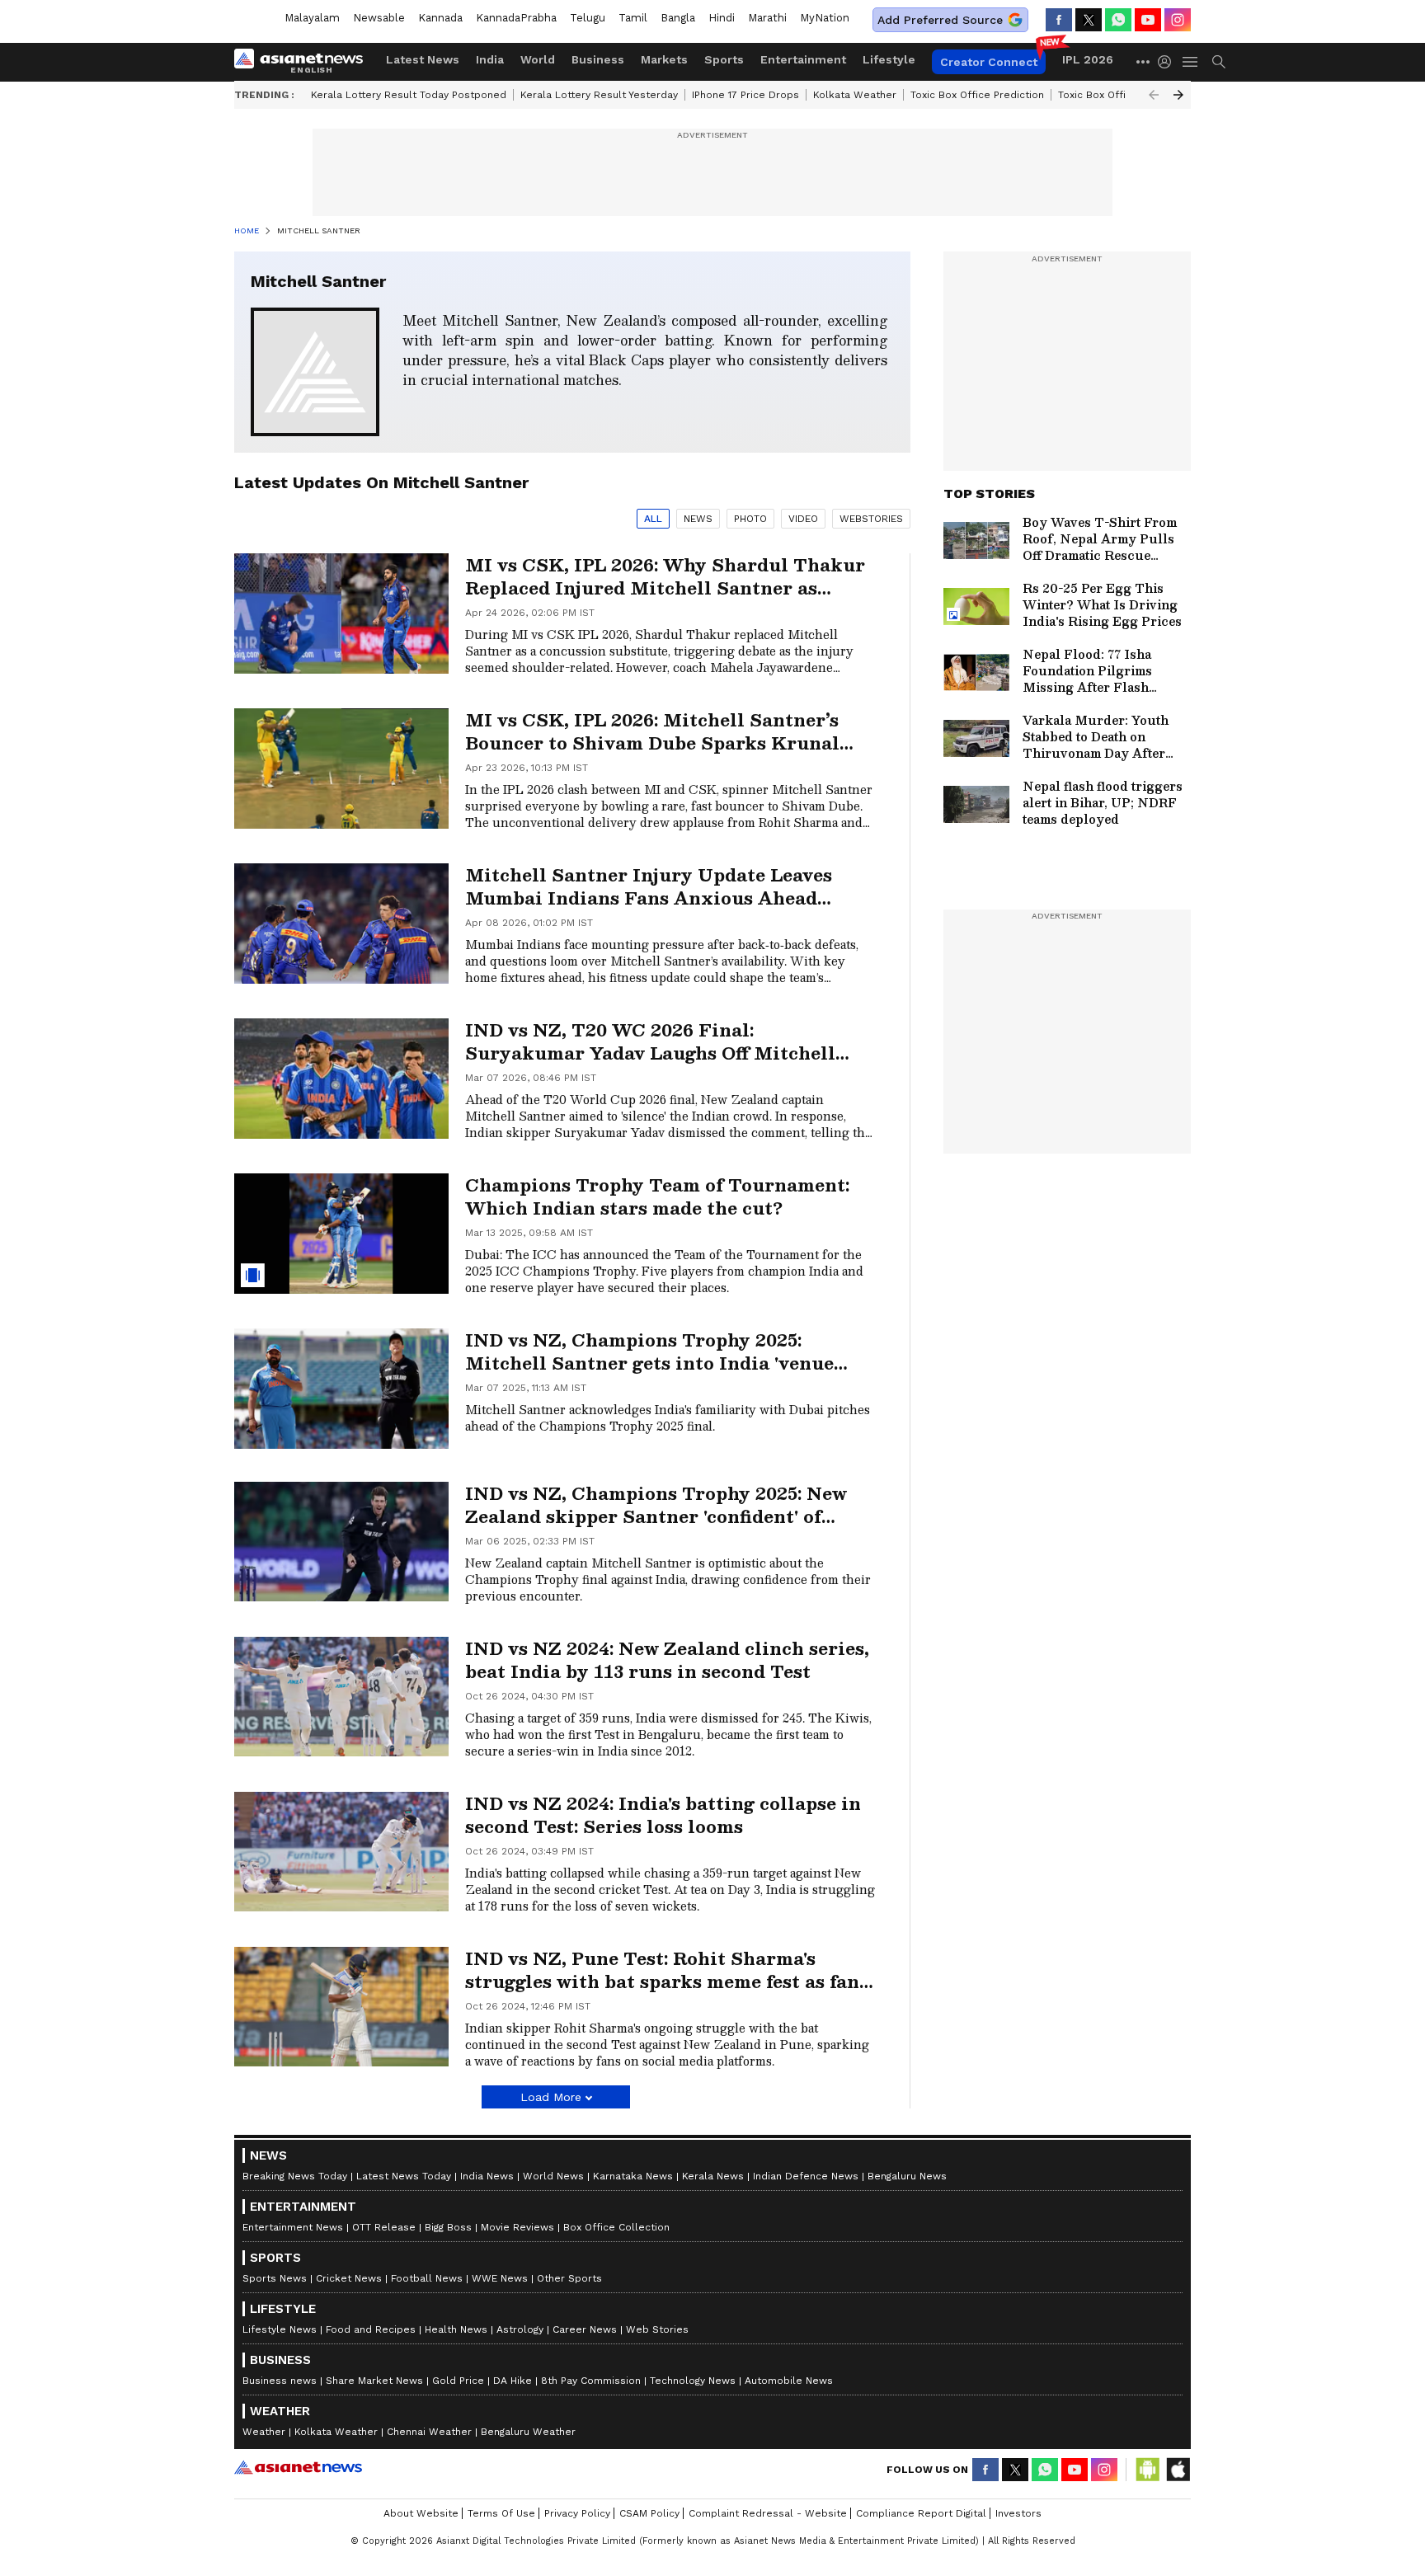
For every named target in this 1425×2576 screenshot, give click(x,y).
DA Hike (513, 2381)
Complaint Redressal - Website (768, 2513)
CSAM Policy (649, 2513)
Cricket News (349, 2278)
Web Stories (657, 2329)
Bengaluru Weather (528, 2432)
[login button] (1169, 62)
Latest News (423, 59)
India (490, 59)
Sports (724, 59)
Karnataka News (633, 2176)
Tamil (633, 18)
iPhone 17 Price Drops (745, 95)
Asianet (298, 2467)
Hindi (722, 18)
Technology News (693, 2381)
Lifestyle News (280, 2329)
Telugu (588, 18)
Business (598, 59)
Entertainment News (293, 2227)
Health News (456, 2329)
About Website (421, 2513)
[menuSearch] (1219, 62)
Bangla (678, 18)
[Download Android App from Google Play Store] (1148, 2470)
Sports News (275, 2278)
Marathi (767, 18)
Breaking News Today (295, 2176)
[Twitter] (1089, 20)
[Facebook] (1059, 20)
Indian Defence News (806, 2176)
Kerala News (713, 2176)
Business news (280, 2381)
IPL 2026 (1088, 59)
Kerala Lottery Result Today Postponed (409, 95)
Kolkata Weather (855, 95)
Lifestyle (889, 59)
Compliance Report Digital (921, 2513)
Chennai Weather (429, 2432)
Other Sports (569, 2278)
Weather (264, 2432)
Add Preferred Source (940, 20)
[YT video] (1148, 20)
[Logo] (304, 62)
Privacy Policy (577, 2513)
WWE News (500, 2278)
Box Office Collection (616, 2227)
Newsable (379, 18)
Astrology (520, 2329)
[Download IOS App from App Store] (1178, 2470)
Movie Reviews (517, 2227)
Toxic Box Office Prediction (977, 95)
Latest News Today (404, 2176)
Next (1178, 95)
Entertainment (803, 59)
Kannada (440, 18)
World (538, 59)
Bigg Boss (448, 2227)
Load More (551, 2097)
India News (487, 2176)
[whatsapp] (1118, 20)
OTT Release (384, 2227)
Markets (664, 59)
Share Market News (374, 2381)
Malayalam (312, 18)
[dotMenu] (1144, 61)
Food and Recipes (371, 2329)
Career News (585, 2329)
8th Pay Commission (591, 2381)
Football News (427, 2278)
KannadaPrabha (516, 18)
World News (553, 2176)
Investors (1018, 2513)
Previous (1154, 95)
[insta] (1178, 20)
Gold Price (458, 2381)
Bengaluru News (907, 2176)
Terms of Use (501, 2513)
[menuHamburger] (1191, 62)
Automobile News (789, 2381)
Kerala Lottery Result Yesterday (599, 95)
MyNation (825, 18)
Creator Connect (989, 62)
